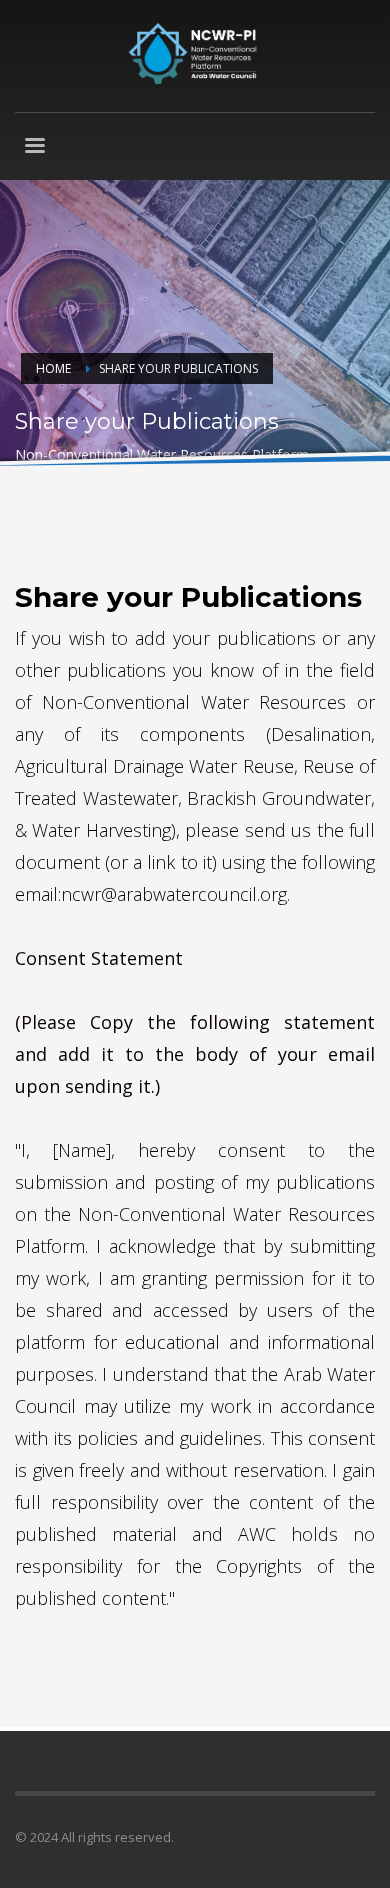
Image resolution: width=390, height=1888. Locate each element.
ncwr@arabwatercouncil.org (174, 894)
